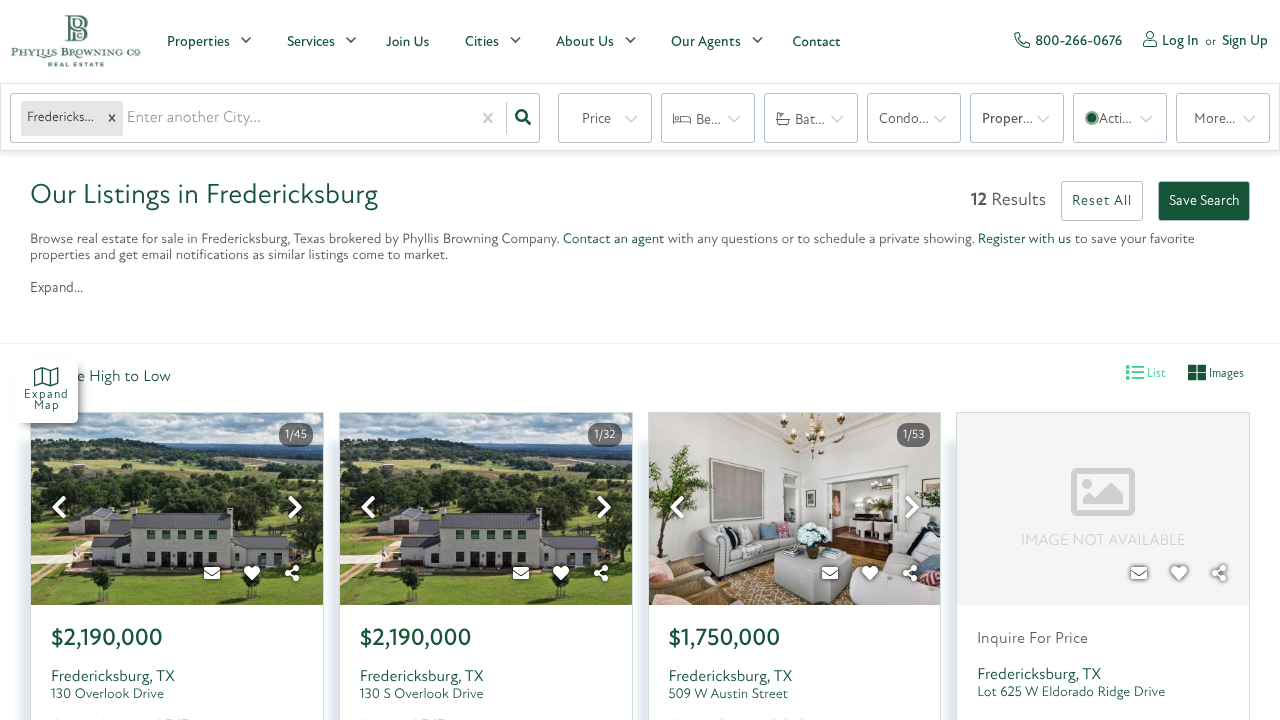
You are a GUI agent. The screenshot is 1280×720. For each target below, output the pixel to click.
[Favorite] (253, 575)
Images (1225, 374)
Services (311, 42)
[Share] (293, 575)
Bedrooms (725, 120)
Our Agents (706, 42)
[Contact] (213, 575)
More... (1214, 119)
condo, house (920, 119)
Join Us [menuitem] (407, 42)
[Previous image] (59, 510)
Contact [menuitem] (816, 42)
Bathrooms (826, 120)
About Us (585, 42)
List (1155, 374)
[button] (112, 118)
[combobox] (129, 118)
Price (596, 119)
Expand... (56, 288)
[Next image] (295, 510)
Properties (198, 42)
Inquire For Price (1032, 639)
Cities (482, 42)
